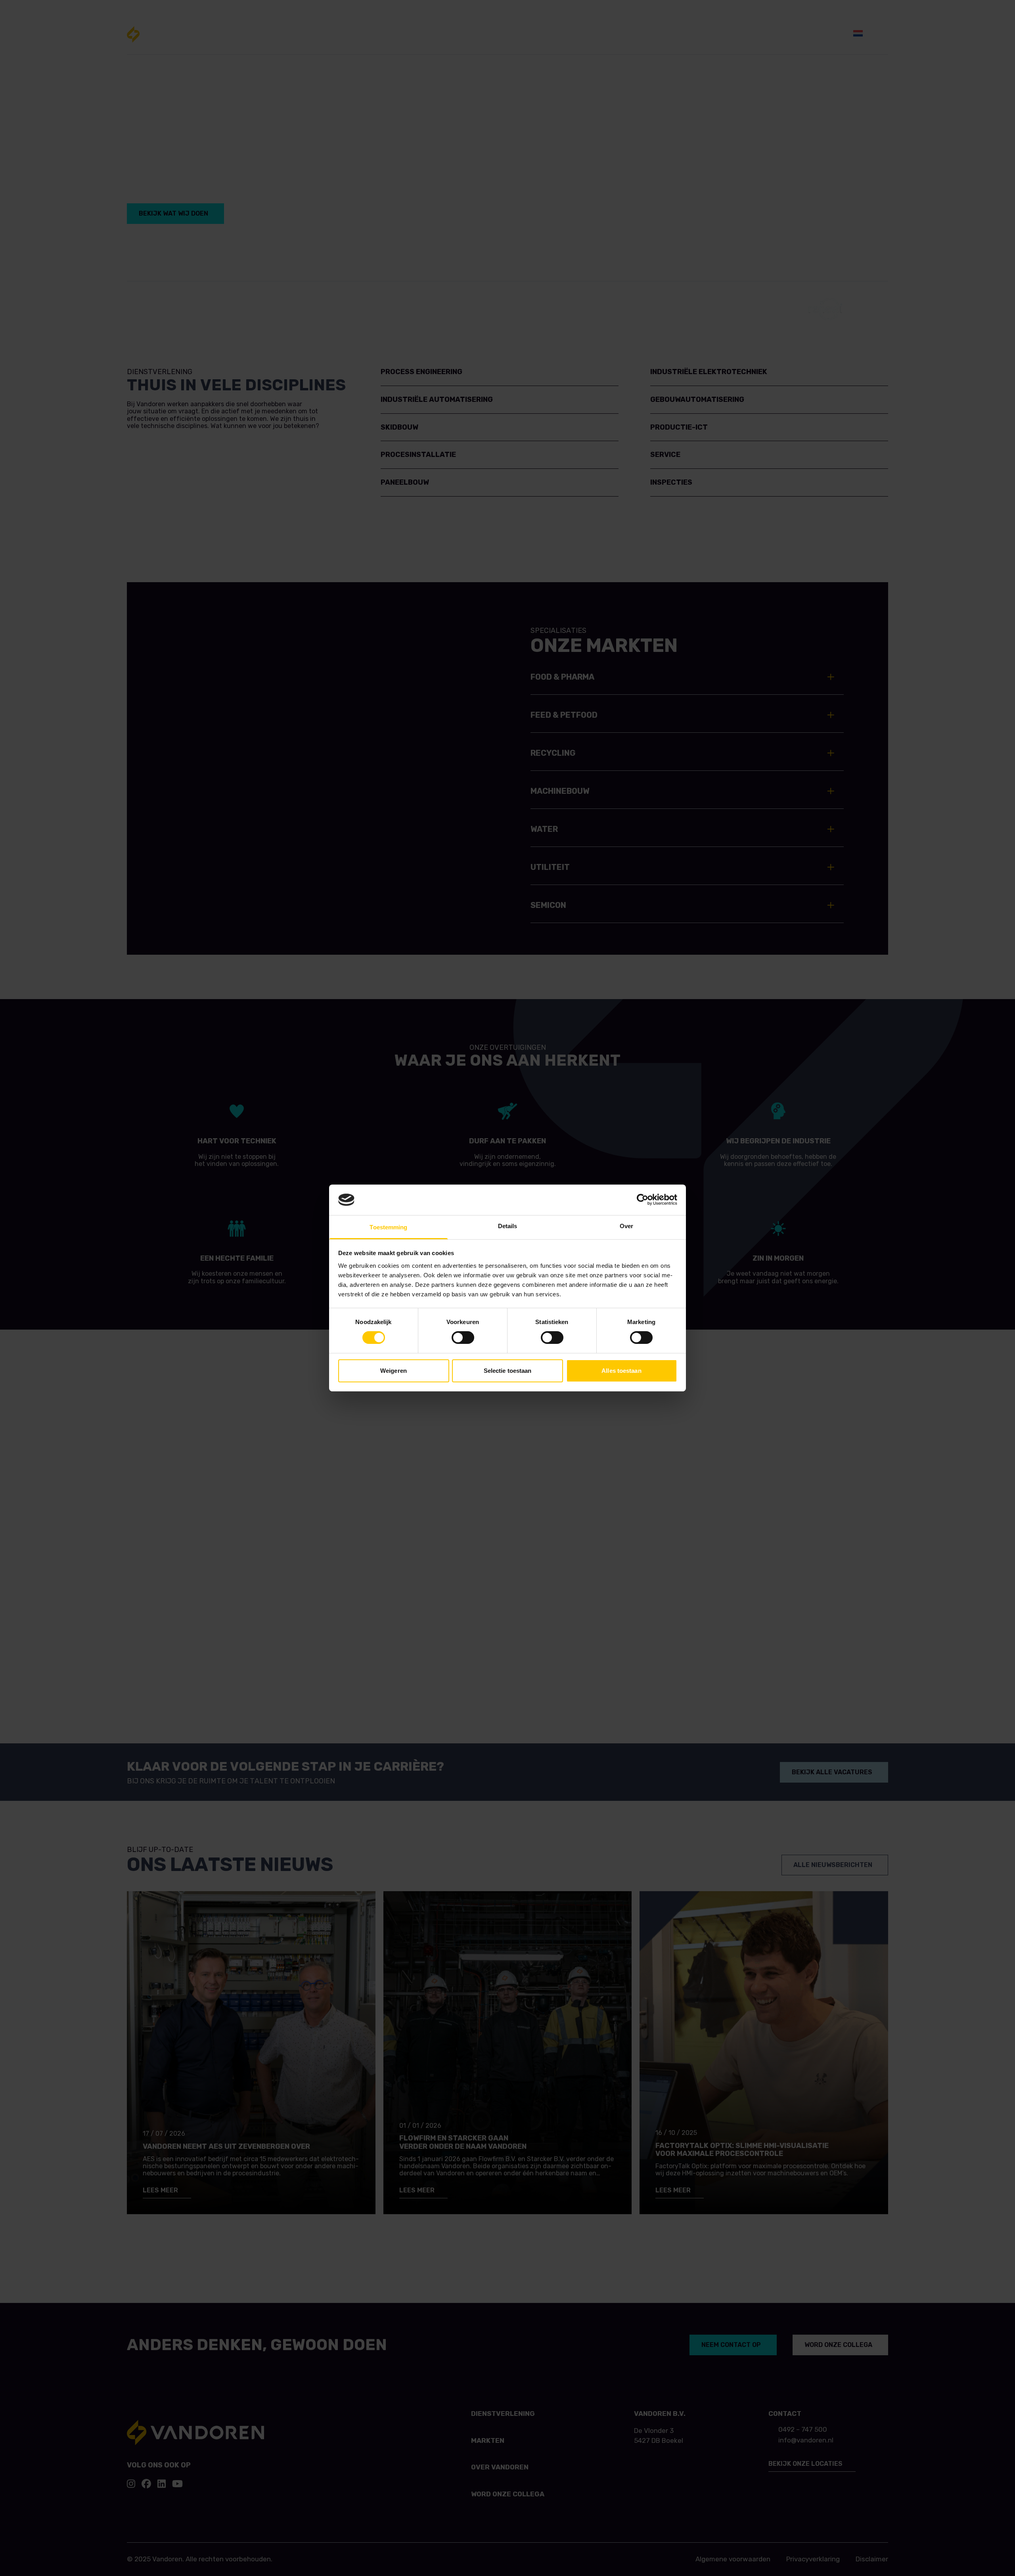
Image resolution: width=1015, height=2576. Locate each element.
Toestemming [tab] (388, 1227)
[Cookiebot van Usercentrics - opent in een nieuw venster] (643, 1200)
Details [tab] (508, 1226)
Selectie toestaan (508, 1371)
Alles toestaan (621, 1371)
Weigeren (394, 1371)
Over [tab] (626, 1226)
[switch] (463, 1338)
